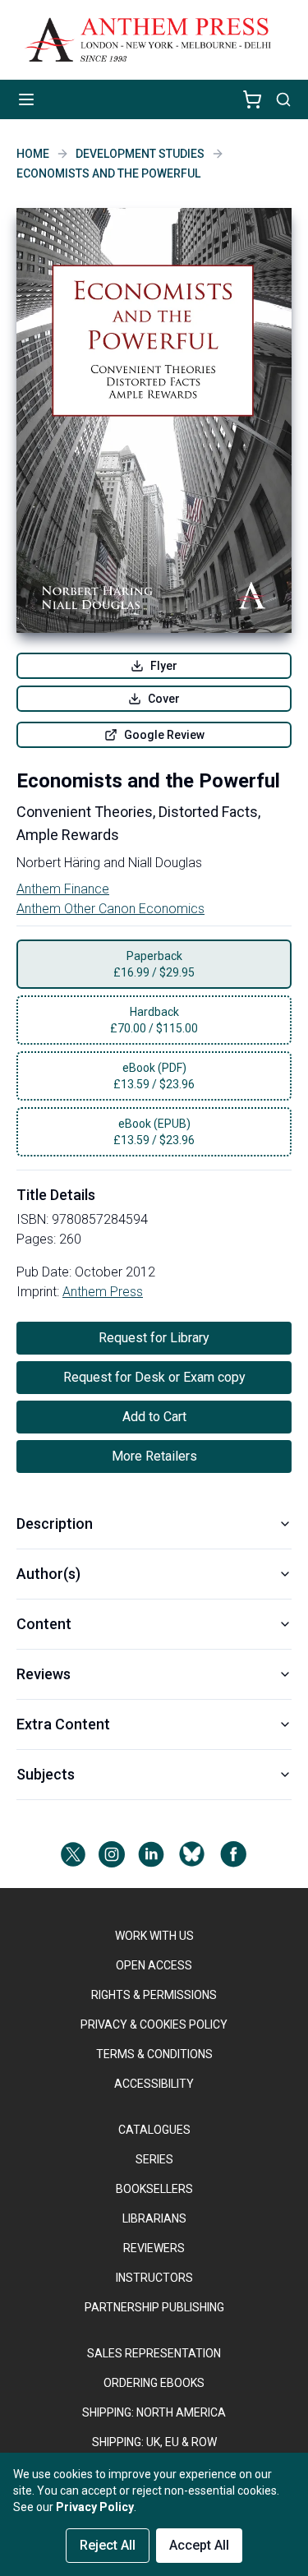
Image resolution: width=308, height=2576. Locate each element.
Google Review (164, 735)
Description (55, 1523)
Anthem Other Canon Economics (110, 909)
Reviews (44, 1674)
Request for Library (154, 1338)
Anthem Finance (63, 889)
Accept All (199, 2545)
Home (33, 154)
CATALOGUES (154, 2130)
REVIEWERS (154, 2248)
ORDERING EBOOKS (154, 2383)
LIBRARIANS (154, 2218)
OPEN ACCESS (154, 1965)
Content (44, 1624)
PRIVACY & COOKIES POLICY (154, 2024)
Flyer (164, 666)
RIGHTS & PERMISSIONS (154, 1995)
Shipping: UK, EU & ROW (154, 2442)
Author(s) (48, 1574)
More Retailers (154, 1456)
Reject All (108, 2545)
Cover (164, 699)
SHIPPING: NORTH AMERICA (154, 2412)
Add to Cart (154, 1417)
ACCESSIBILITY (154, 2084)
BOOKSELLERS (154, 2189)
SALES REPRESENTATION (154, 2353)
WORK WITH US (154, 1936)
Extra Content (63, 1724)
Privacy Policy (95, 2507)
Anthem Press (103, 1292)
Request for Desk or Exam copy (154, 1377)
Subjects (46, 1774)
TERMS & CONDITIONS (154, 2054)
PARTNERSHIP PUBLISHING (154, 2307)
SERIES (154, 2159)
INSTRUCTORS (154, 2278)
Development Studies (140, 154)
